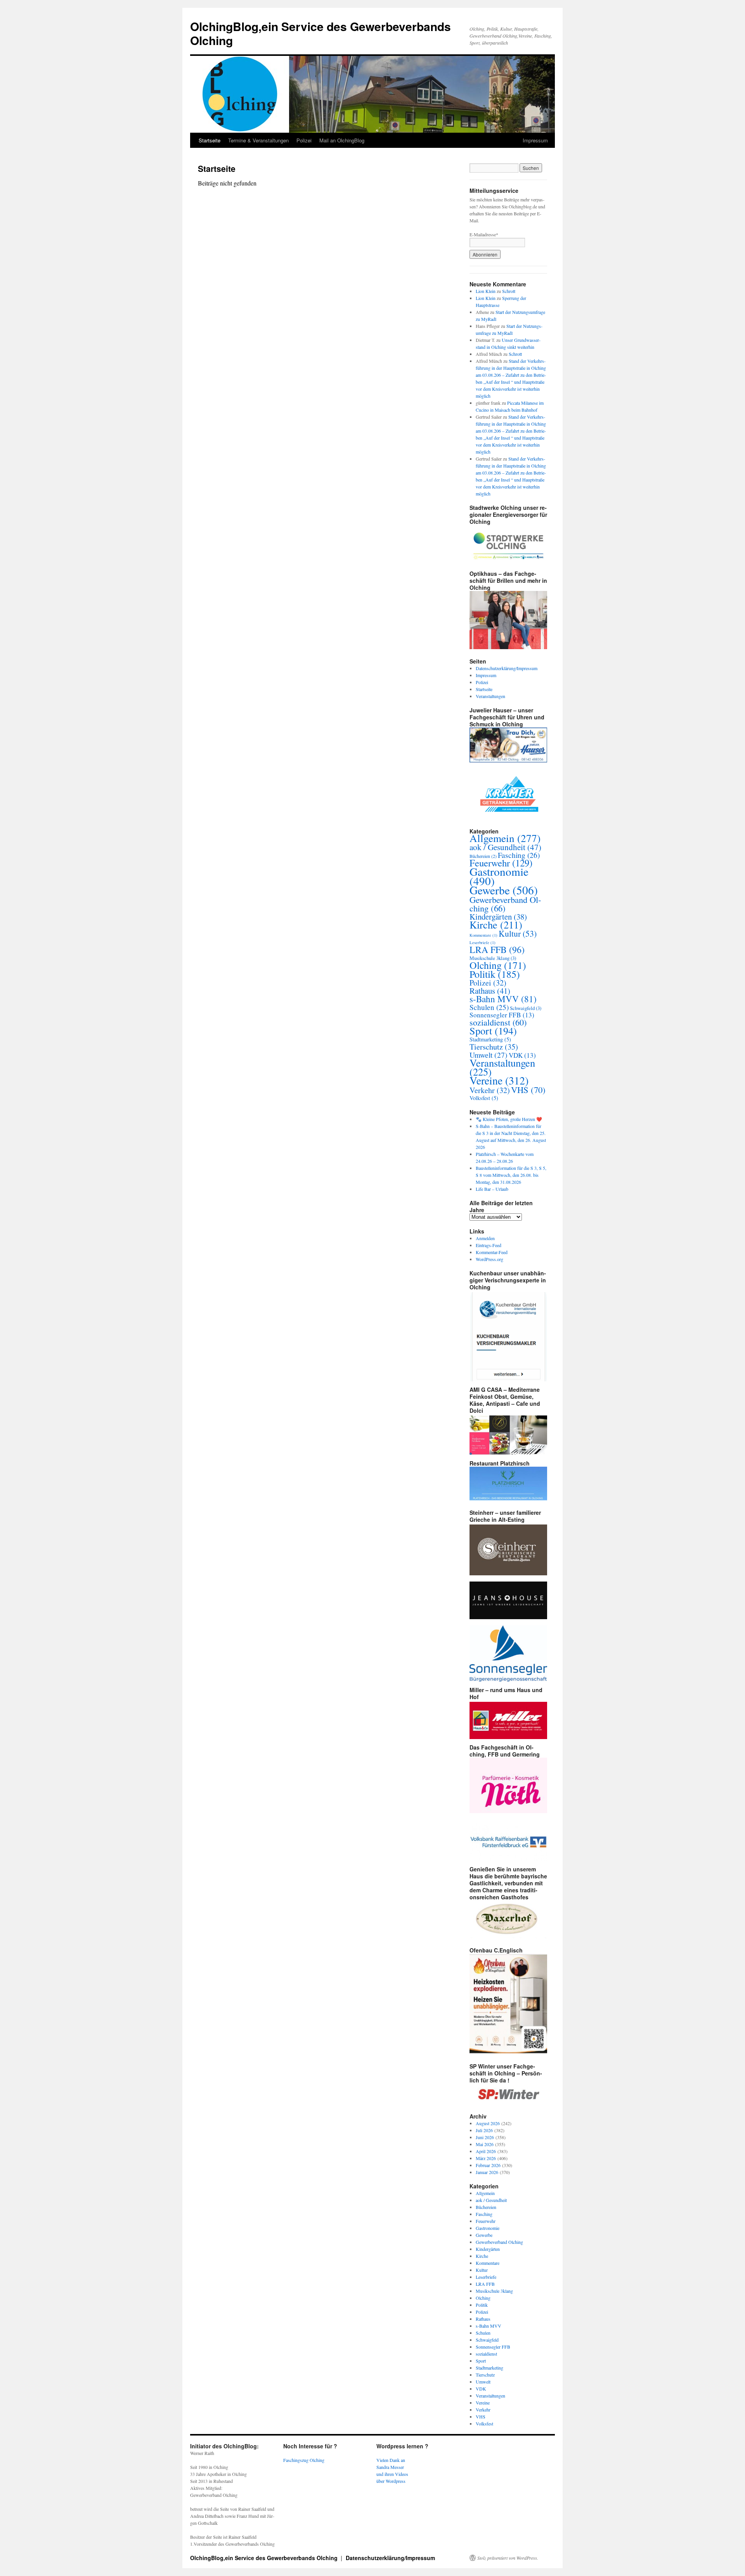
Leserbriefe (483, 942)
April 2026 (486, 2151)
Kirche (496, 924)
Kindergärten (498, 916)
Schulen (489, 1007)
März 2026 (486, 2158)
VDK (522, 1055)
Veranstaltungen (490, 696)
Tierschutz (494, 1046)
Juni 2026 (485, 2137)
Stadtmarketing (490, 1039)
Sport (493, 1030)
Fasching (519, 855)
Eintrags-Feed (489, 1245)
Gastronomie (499, 876)
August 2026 (488, 2123)
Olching (498, 965)
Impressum (535, 140)
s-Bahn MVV (503, 999)
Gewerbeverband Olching (505, 904)
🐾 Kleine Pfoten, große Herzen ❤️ (509, 1119)
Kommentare (483, 935)
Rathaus (490, 991)
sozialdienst (498, 1022)
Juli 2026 (484, 2130)
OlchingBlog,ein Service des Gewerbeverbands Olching (321, 33)
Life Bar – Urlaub (492, 1189)
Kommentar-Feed (492, 1252)
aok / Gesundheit (505, 847)
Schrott (509, 291)
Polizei (304, 140)
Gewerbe (504, 890)
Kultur (518, 933)
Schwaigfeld (526, 1008)
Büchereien (483, 856)
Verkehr (490, 1090)
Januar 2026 (487, 2172)
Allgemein (505, 838)
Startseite (210, 140)
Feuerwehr (501, 863)
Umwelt (489, 1055)
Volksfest (484, 1098)
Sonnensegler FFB (502, 1015)
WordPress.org (489, 1259)
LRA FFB (497, 949)
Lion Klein (486, 291)
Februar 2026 (488, 2165)
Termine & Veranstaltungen (258, 140)
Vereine (499, 1080)
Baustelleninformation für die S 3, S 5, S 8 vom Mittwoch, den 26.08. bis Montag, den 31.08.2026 (511, 1175)
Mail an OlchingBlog (342, 140)
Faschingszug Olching (304, 2460)
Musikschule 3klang (493, 958)
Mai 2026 (485, 2144)
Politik (495, 974)
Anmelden (485, 1238)
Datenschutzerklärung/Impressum (507, 668)
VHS (528, 1090)
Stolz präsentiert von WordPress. (508, 2558)
